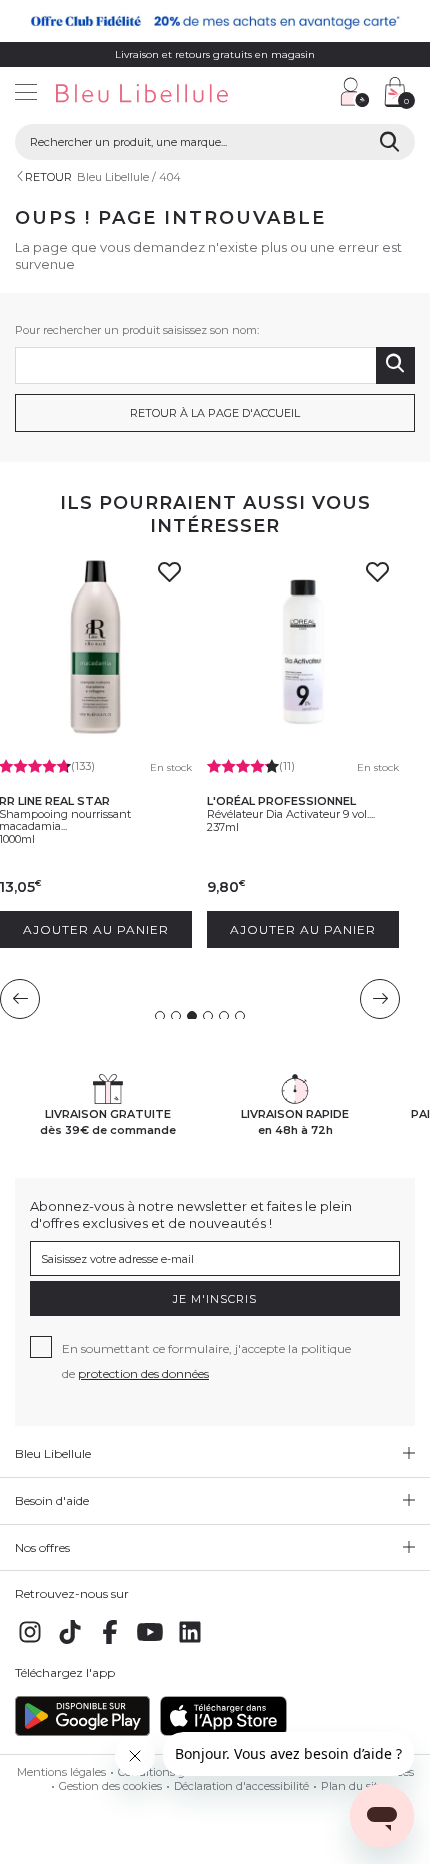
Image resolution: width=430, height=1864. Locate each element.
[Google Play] (82, 1732)
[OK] (395, 365)
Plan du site (352, 1786)
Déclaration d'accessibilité (241, 1786)
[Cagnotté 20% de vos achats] (215, 21)
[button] (315, 94)
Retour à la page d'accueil (215, 413)
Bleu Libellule (113, 177)
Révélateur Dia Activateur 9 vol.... (291, 814)
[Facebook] (110, 1643)
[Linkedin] (190, 1643)
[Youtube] (150, 1643)
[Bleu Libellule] (165, 94)
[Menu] (26, 94)
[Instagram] (30, 1643)
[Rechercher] (389, 142)
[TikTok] (70, 1643)
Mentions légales (61, 1772)
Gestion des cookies (110, 1786)
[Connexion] (355, 92)
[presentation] (20, 999)
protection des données (143, 1373)
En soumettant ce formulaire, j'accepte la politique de (206, 1361)
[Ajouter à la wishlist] (170, 578)
